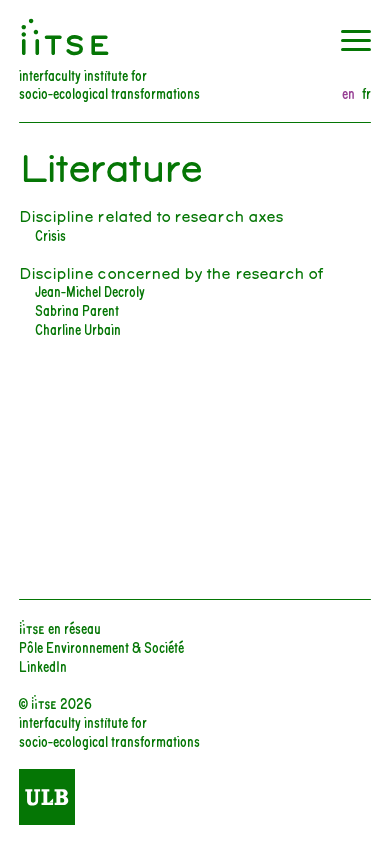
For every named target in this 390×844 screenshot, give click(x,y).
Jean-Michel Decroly (90, 290)
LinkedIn (43, 665)
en (348, 93)
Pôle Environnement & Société (101, 646)
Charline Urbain (78, 328)
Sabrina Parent (77, 309)
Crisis (50, 234)
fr (366, 93)
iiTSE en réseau (60, 627)
